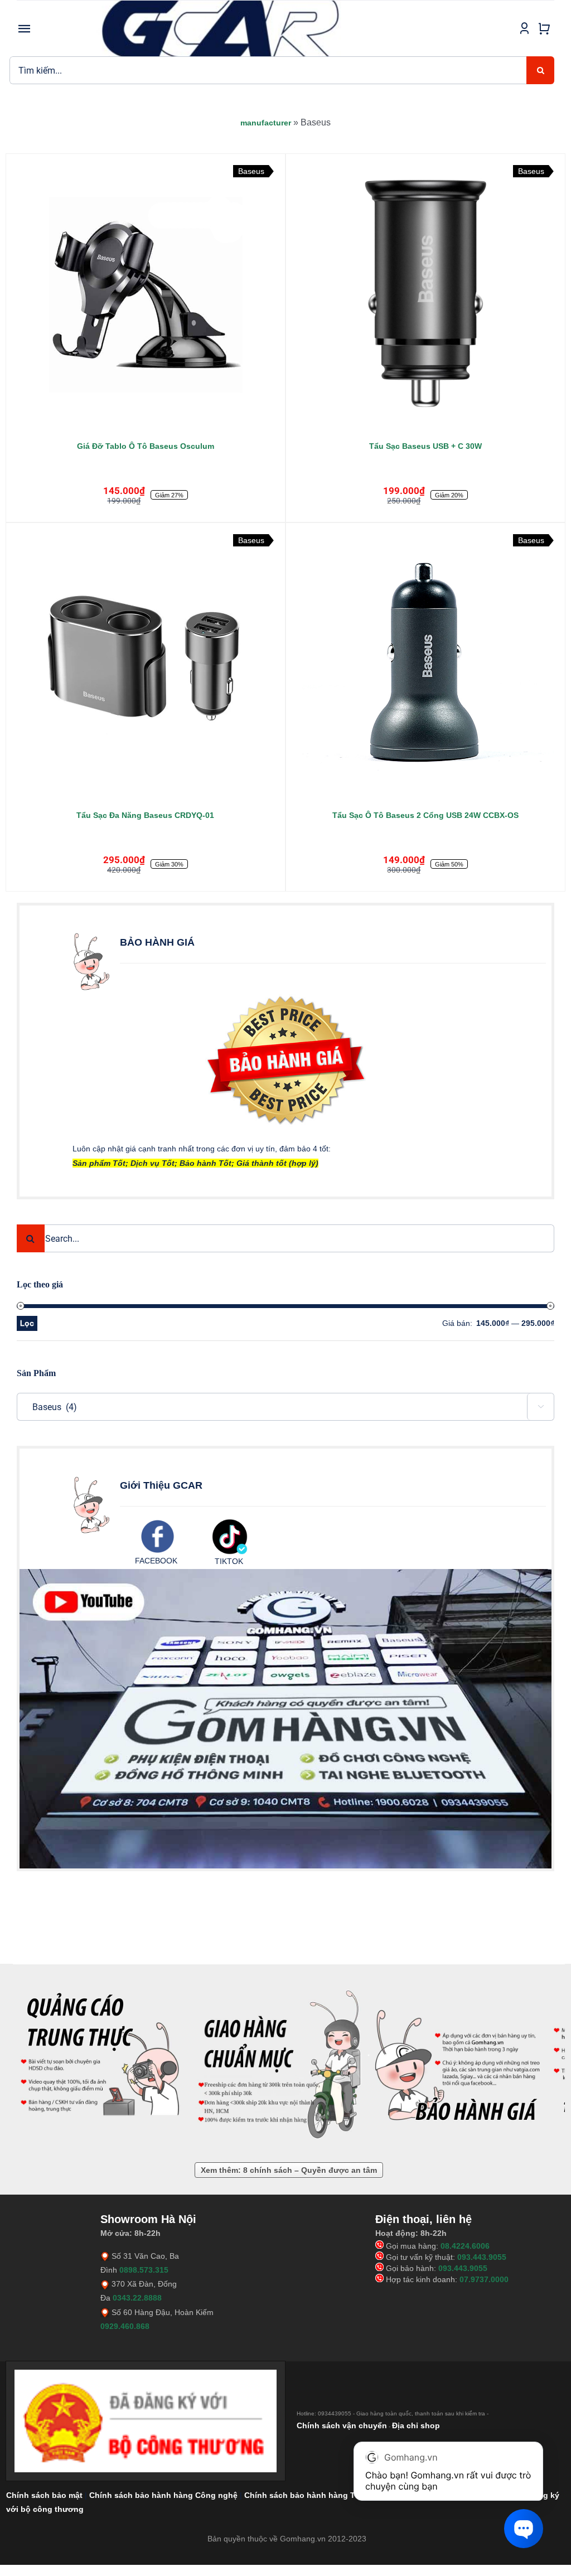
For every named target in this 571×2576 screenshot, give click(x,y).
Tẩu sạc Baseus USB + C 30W (425, 446)
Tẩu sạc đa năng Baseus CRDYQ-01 (145, 815)
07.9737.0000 (484, 2279)
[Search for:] (268, 70)
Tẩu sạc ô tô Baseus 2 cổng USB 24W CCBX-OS (425, 815)
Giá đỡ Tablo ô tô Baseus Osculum (146, 446)
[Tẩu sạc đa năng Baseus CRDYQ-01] (146, 662)
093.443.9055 (482, 2257)
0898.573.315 (144, 2270)
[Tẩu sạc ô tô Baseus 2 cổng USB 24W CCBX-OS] (425, 662)
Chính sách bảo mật (44, 2495)
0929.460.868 (125, 2326)
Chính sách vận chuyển (342, 2425)
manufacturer (266, 123)
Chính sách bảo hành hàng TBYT (308, 2495)
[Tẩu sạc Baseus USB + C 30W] (425, 293)
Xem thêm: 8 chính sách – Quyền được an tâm (289, 2170)
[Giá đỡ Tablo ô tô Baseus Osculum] (146, 293)
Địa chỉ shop (416, 2425)
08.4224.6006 (465, 2246)
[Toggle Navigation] (25, 28)
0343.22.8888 (137, 2298)
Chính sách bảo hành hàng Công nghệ (163, 2495)
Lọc (27, 1323)
